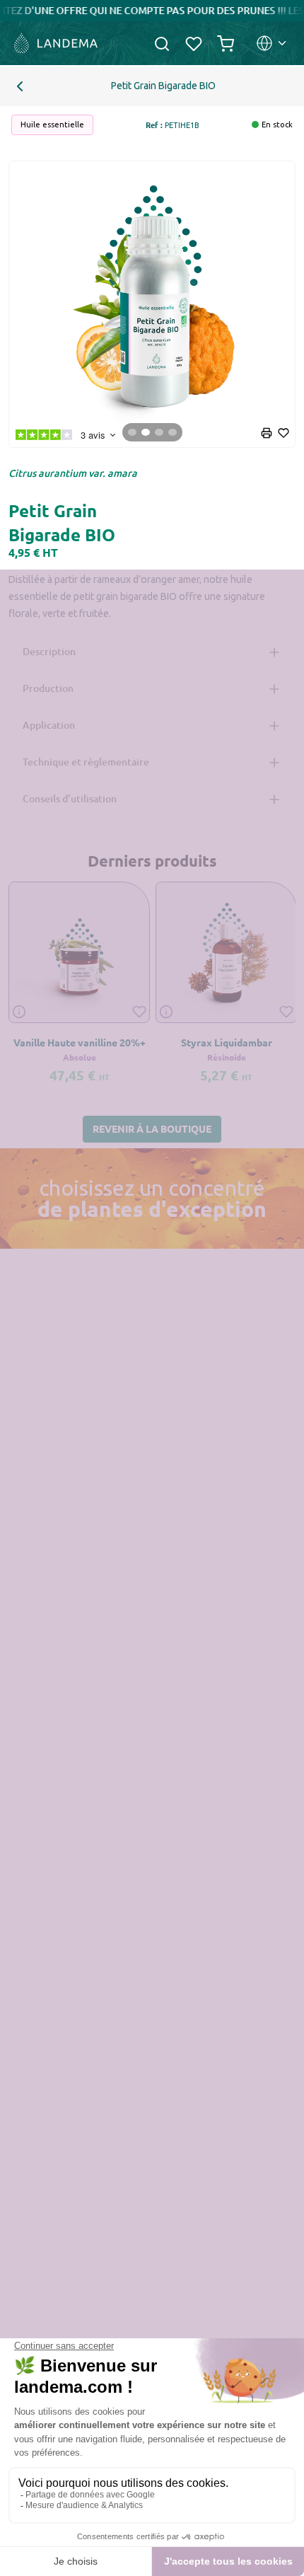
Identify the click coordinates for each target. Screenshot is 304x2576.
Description (49, 651)
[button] (152, 1130)
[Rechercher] (162, 43)
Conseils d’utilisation (70, 798)
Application (49, 725)
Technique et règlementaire (86, 762)
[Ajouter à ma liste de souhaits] (139, 1011)
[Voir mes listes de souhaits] (194, 43)
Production (48, 688)
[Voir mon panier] (226, 43)
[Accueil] (54, 43)
